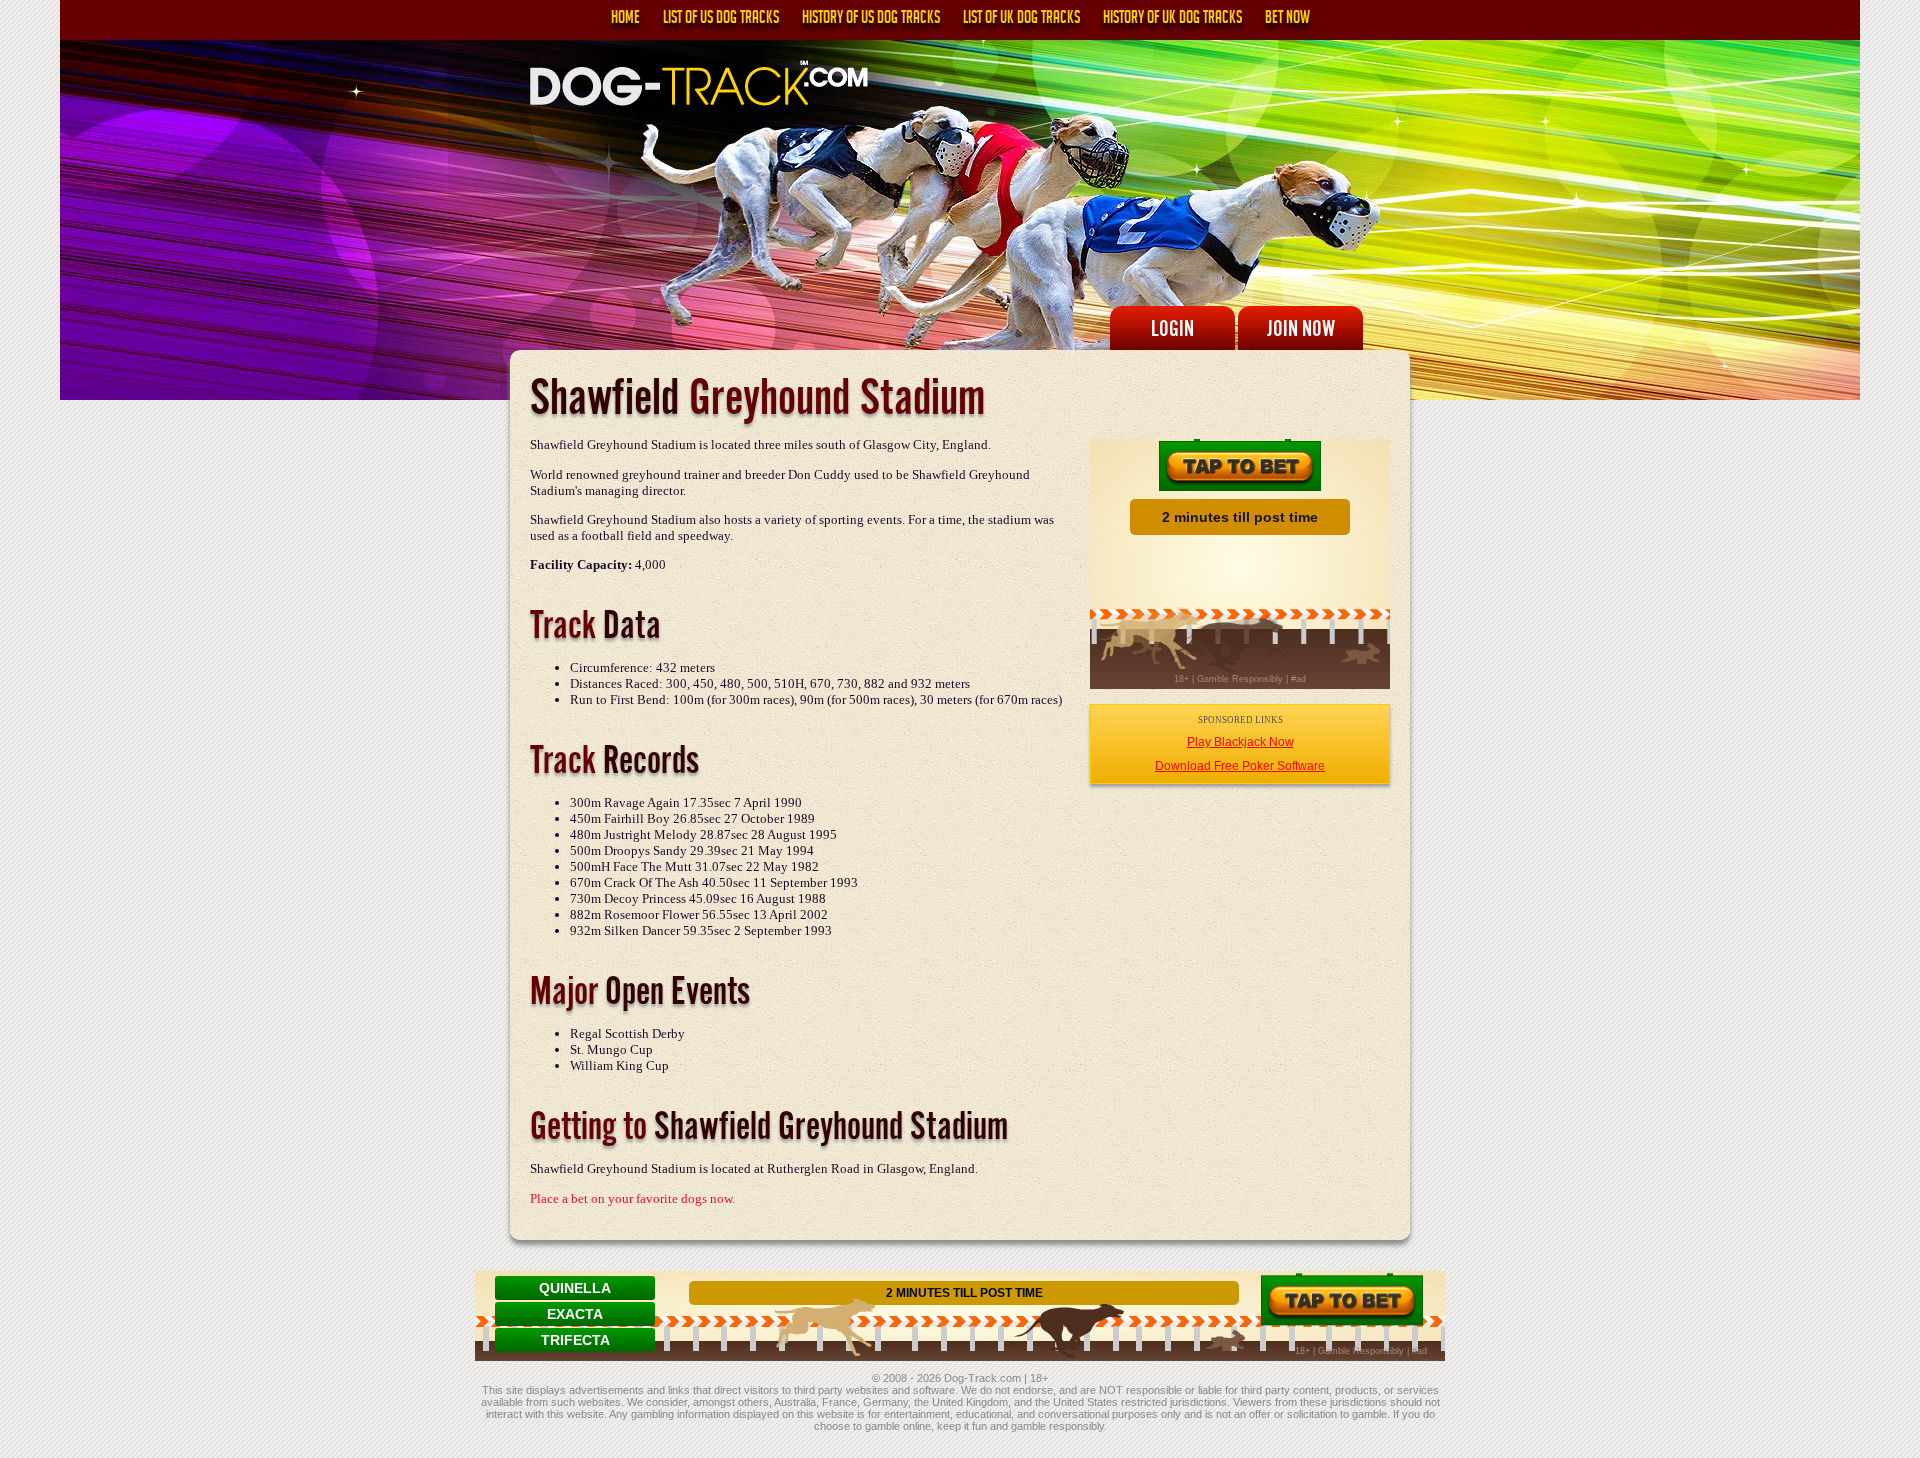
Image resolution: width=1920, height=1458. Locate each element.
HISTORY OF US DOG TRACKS (871, 19)
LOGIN (1172, 328)
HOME (625, 19)
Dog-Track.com (982, 1378)
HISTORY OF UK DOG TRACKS (1172, 19)
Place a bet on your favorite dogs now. (632, 1198)
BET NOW (1287, 19)
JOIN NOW (1301, 328)
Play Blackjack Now (1240, 742)
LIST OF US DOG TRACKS (721, 19)
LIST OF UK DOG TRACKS (1021, 19)
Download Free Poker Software (1240, 766)
